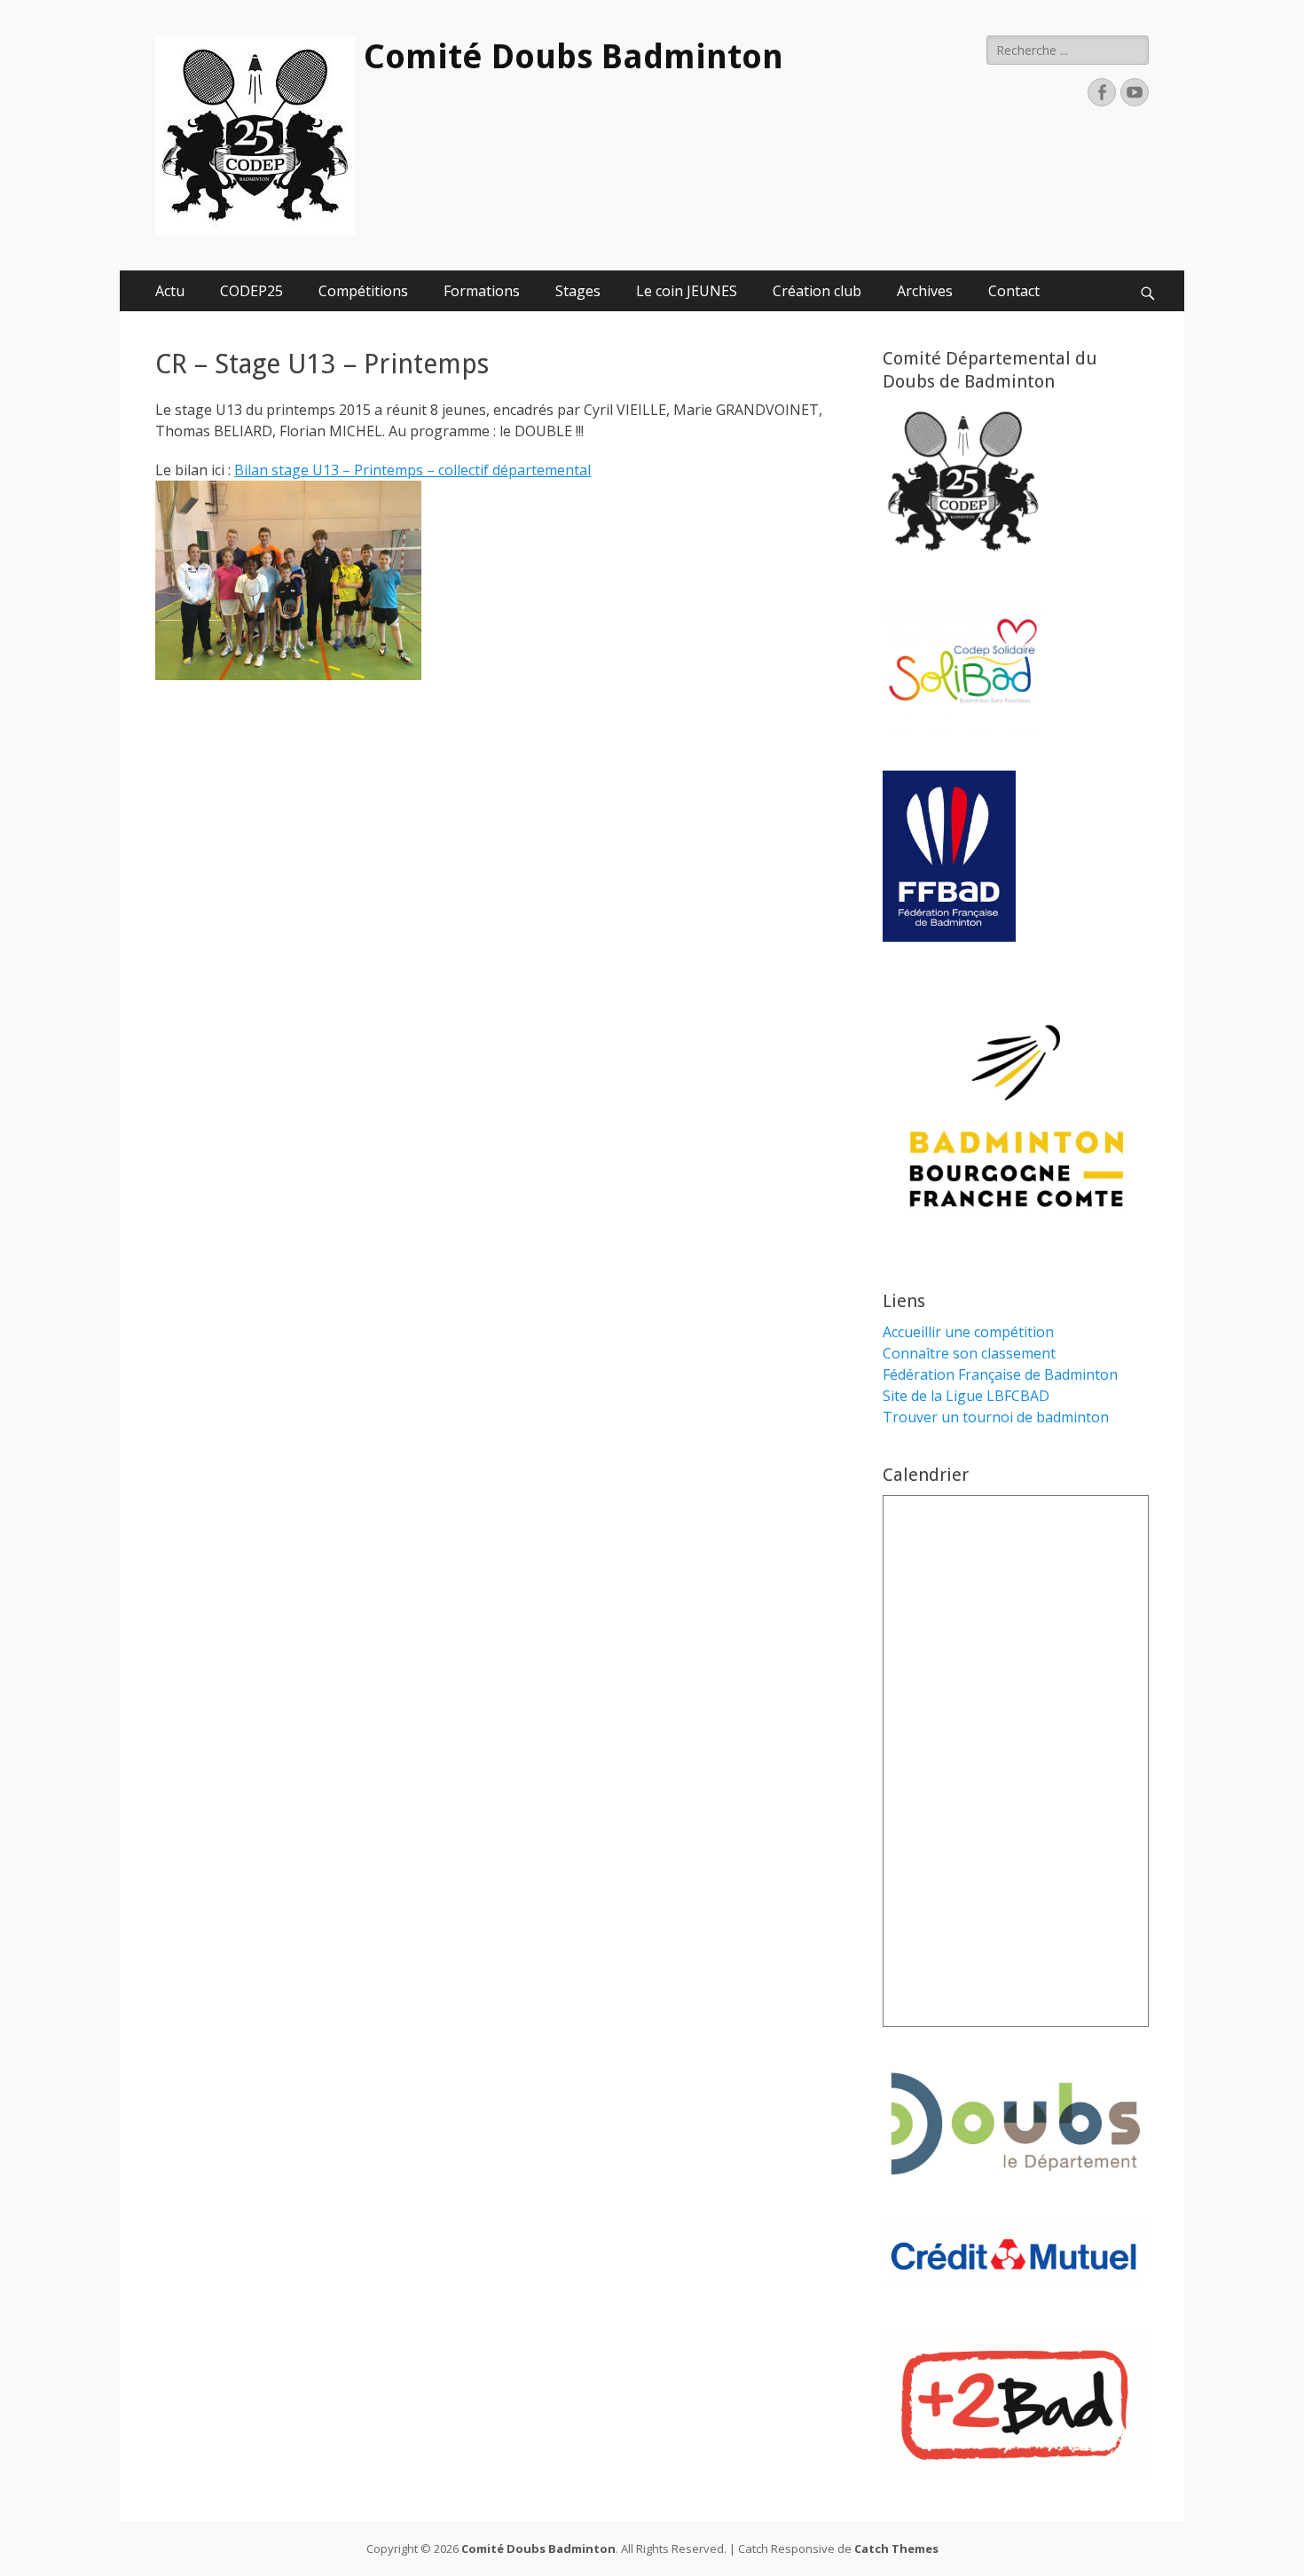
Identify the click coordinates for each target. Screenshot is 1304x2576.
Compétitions (363, 291)
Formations (482, 291)
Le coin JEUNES (687, 291)
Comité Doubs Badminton (573, 57)
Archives (925, 291)
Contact (1014, 291)
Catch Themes (896, 2549)
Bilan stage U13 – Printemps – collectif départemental (412, 470)
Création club (817, 291)
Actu (170, 291)
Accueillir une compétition (968, 1332)
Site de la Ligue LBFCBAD (966, 1396)
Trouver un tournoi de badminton (996, 1417)
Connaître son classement (969, 1353)
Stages (578, 291)
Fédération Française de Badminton (1000, 1374)
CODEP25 (251, 291)
